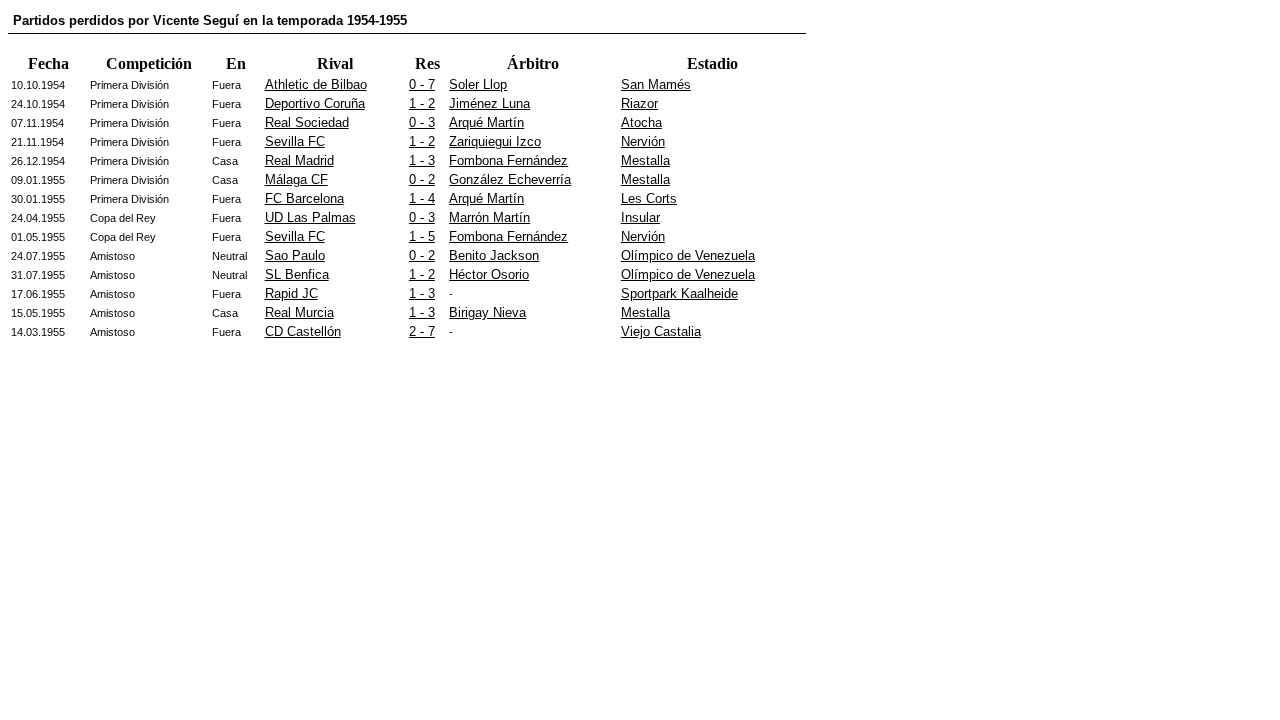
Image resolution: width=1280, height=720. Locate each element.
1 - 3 (422, 160)
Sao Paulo (295, 255)
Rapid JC (291, 293)
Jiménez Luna (489, 103)
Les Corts (649, 198)
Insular (640, 217)
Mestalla (645, 160)
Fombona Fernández (508, 160)
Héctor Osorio (489, 274)
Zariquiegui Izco (495, 141)
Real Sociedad (307, 122)
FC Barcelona (304, 198)
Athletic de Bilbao (316, 84)
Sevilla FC (295, 141)
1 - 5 (422, 236)
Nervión (643, 141)
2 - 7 (422, 331)
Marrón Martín (489, 217)
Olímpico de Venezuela (688, 255)
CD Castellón (303, 331)
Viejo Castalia (661, 331)
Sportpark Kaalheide (679, 293)
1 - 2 (422, 103)
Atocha (641, 122)
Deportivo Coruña (315, 103)
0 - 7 (422, 84)
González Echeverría (510, 179)
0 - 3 (422, 122)
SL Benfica (297, 274)
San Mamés (656, 84)
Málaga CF (296, 179)
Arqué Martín (486, 122)
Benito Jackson (494, 255)
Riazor (639, 103)
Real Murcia (299, 312)
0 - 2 (422, 179)
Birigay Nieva (487, 312)
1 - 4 (422, 198)
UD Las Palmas (310, 217)
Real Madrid (299, 160)
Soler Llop (478, 84)
